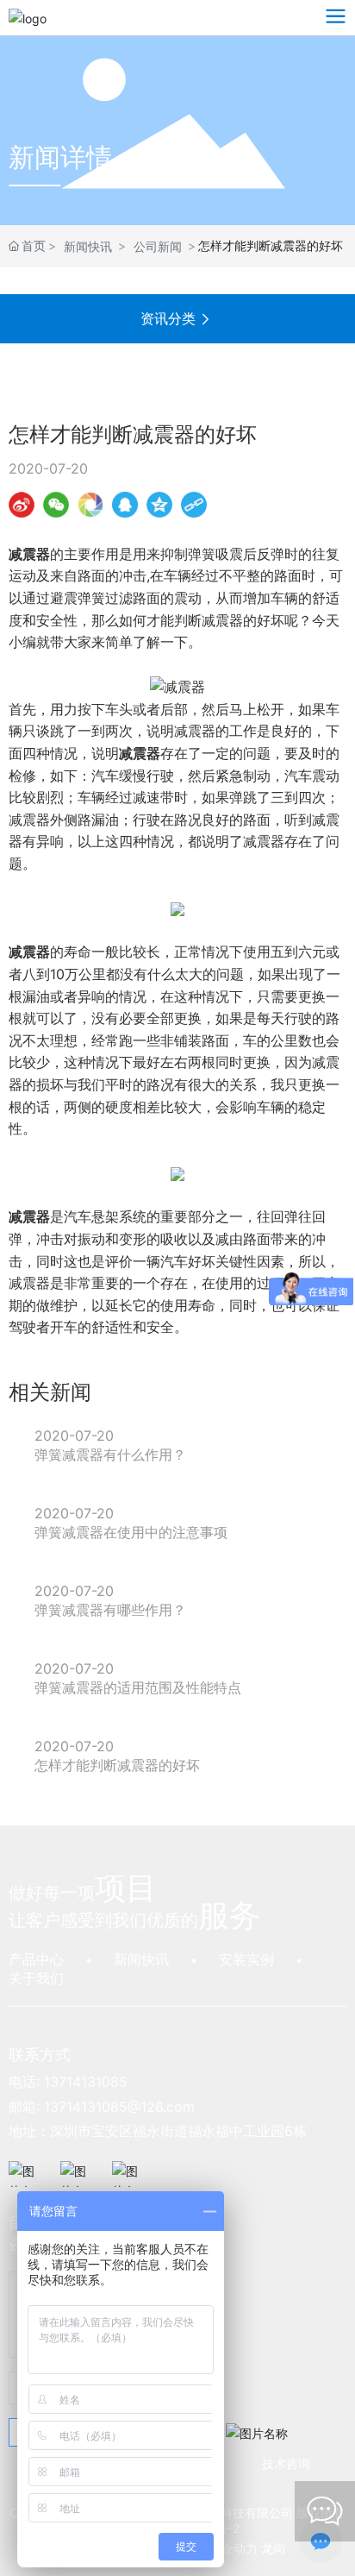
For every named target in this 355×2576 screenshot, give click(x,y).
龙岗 (273, 2548)
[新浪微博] (22, 505)
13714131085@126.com (119, 2107)
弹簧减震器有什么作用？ (110, 1454)
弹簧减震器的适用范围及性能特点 (138, 1687)
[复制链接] (194, 505)
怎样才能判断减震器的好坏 (117, 1765)
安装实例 (246, 1959)
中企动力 (234, 2548)
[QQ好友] (125, 505)
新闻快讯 (88, 246)
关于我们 (36, 1978)
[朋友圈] (90, 505)
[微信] (56, 505)
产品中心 (36, 1959)
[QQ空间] (159, 505)
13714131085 (86, 2082)
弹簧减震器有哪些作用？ (110, 1610)
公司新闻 (158, 246)
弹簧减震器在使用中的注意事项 (131, 1532)
